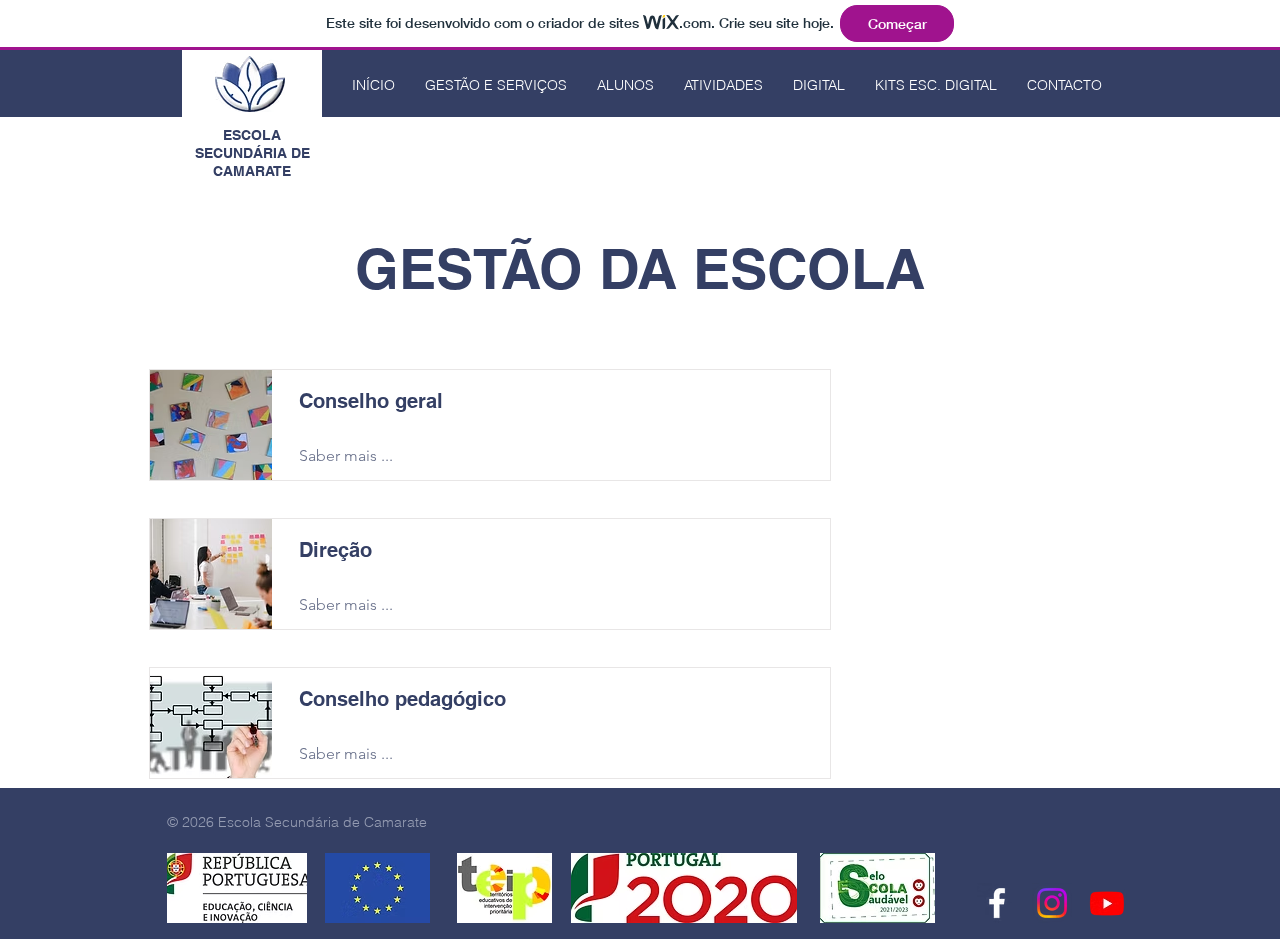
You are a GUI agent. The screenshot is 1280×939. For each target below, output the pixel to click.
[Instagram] (1052, 903)
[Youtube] (1107, 903)
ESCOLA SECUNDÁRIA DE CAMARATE (252, 153)
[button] (496, 85)
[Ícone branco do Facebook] (997, 903)
